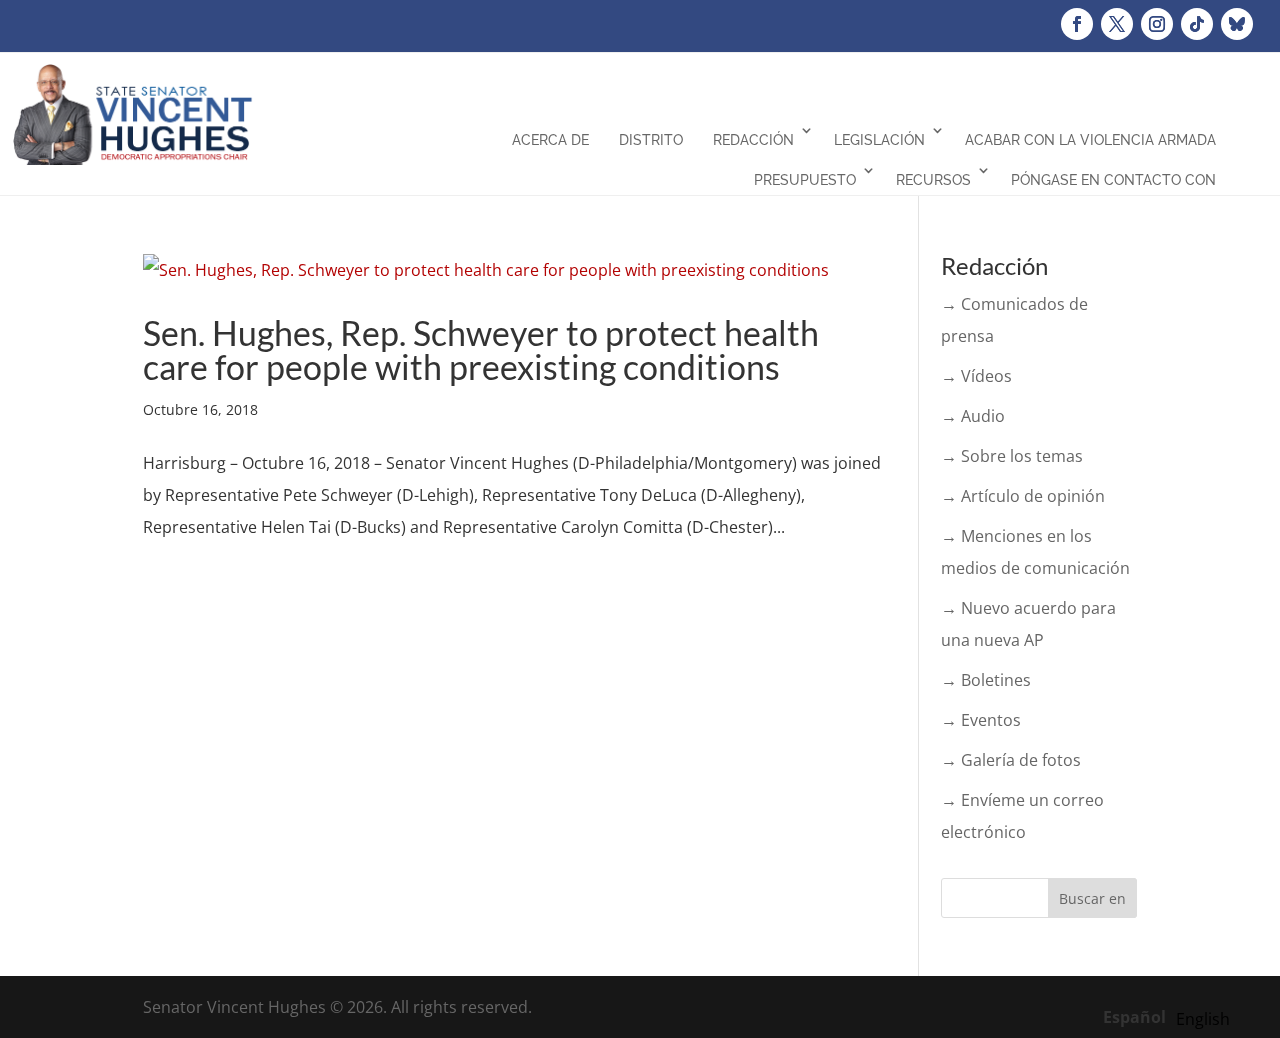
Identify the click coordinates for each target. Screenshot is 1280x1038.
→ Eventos (981, 720)
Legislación (879, 140)
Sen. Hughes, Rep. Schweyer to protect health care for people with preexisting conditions (481, 349)
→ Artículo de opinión (1023, 496)
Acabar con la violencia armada (1090, 140)
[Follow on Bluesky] (1237, 24)
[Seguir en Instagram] (1157, 24)
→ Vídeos (976, 376)
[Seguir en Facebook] (1077, 24)
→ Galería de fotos (1011, 760)
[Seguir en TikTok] (1197, 24)
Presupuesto (805, 180)
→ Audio (973, 416)
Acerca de (550, 140)
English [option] (1203, 1019)
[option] (1203, 1019)
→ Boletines (986, 680)
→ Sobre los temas (1012, 456)
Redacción (753, 140)
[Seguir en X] (1117, 24)
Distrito (651, 140)
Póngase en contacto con (1113, 180)
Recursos (933, 180)
